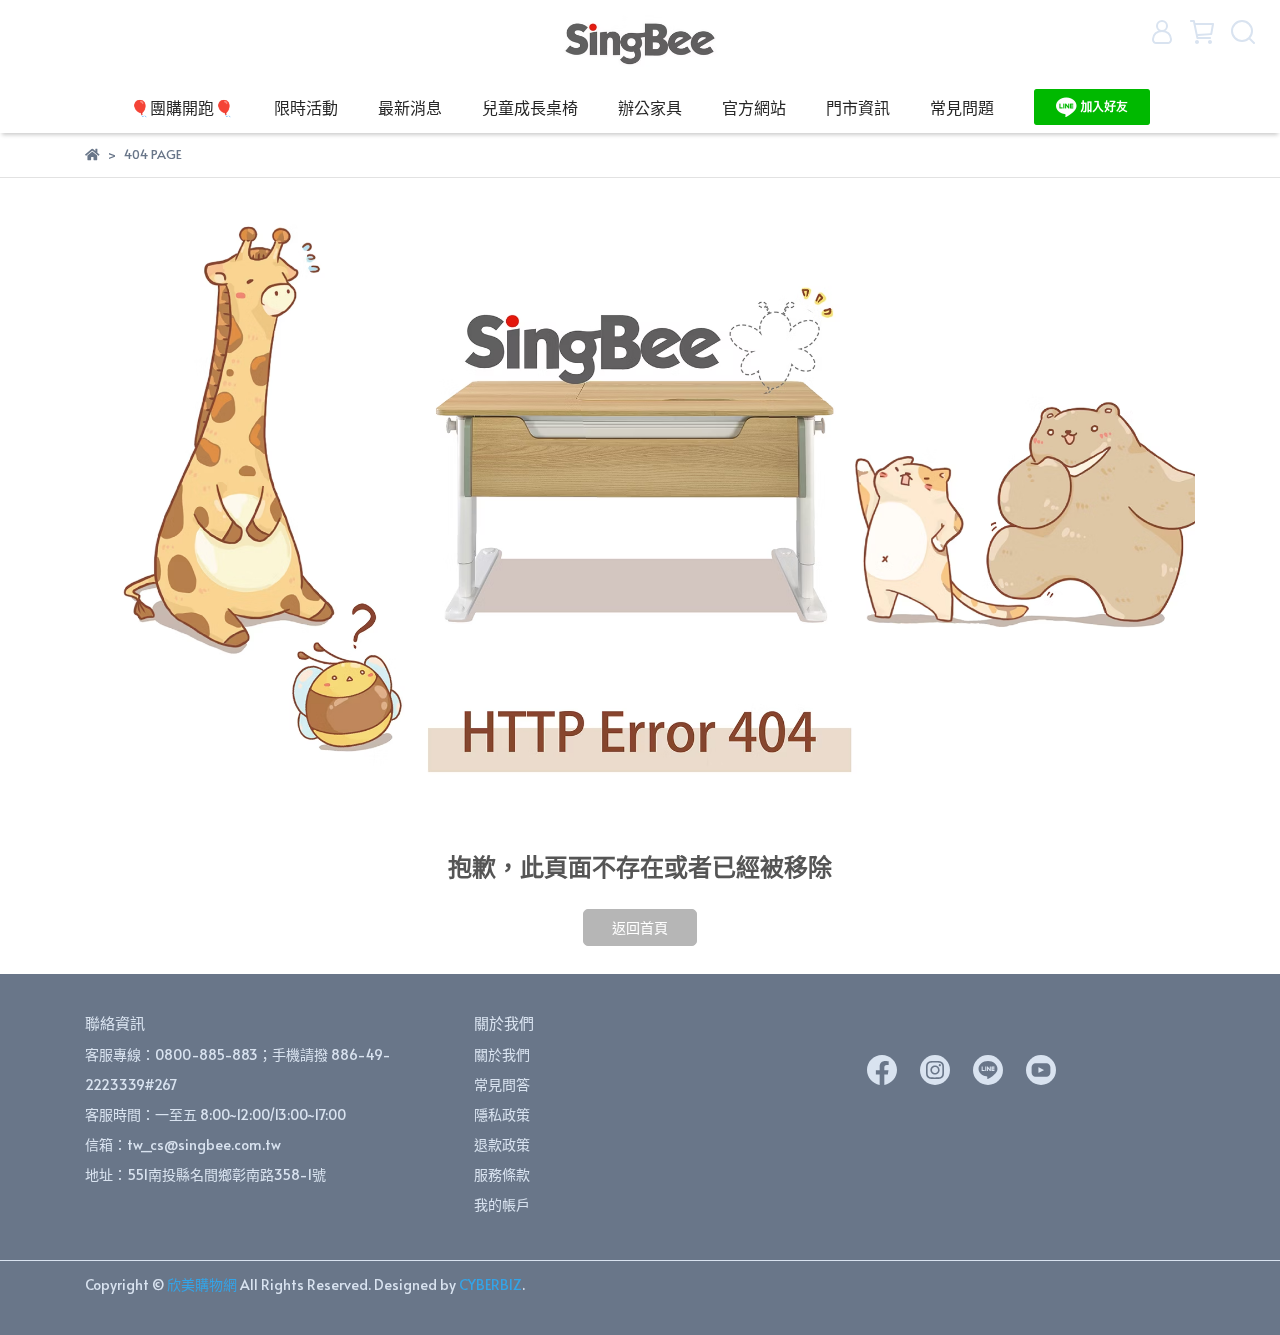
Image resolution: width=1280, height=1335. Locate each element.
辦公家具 (650, 107)
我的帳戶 (502, 1204)
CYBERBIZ (490, 1284)
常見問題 (962, 107)
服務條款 (502, 1174)
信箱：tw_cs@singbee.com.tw (183, 1144)
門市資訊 (858, 107)
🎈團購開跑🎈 (182, 107)
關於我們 (502, 1054)
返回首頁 (640, 927)
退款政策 (502, 1144)
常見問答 (502, 1084)
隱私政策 (502, 1114)
